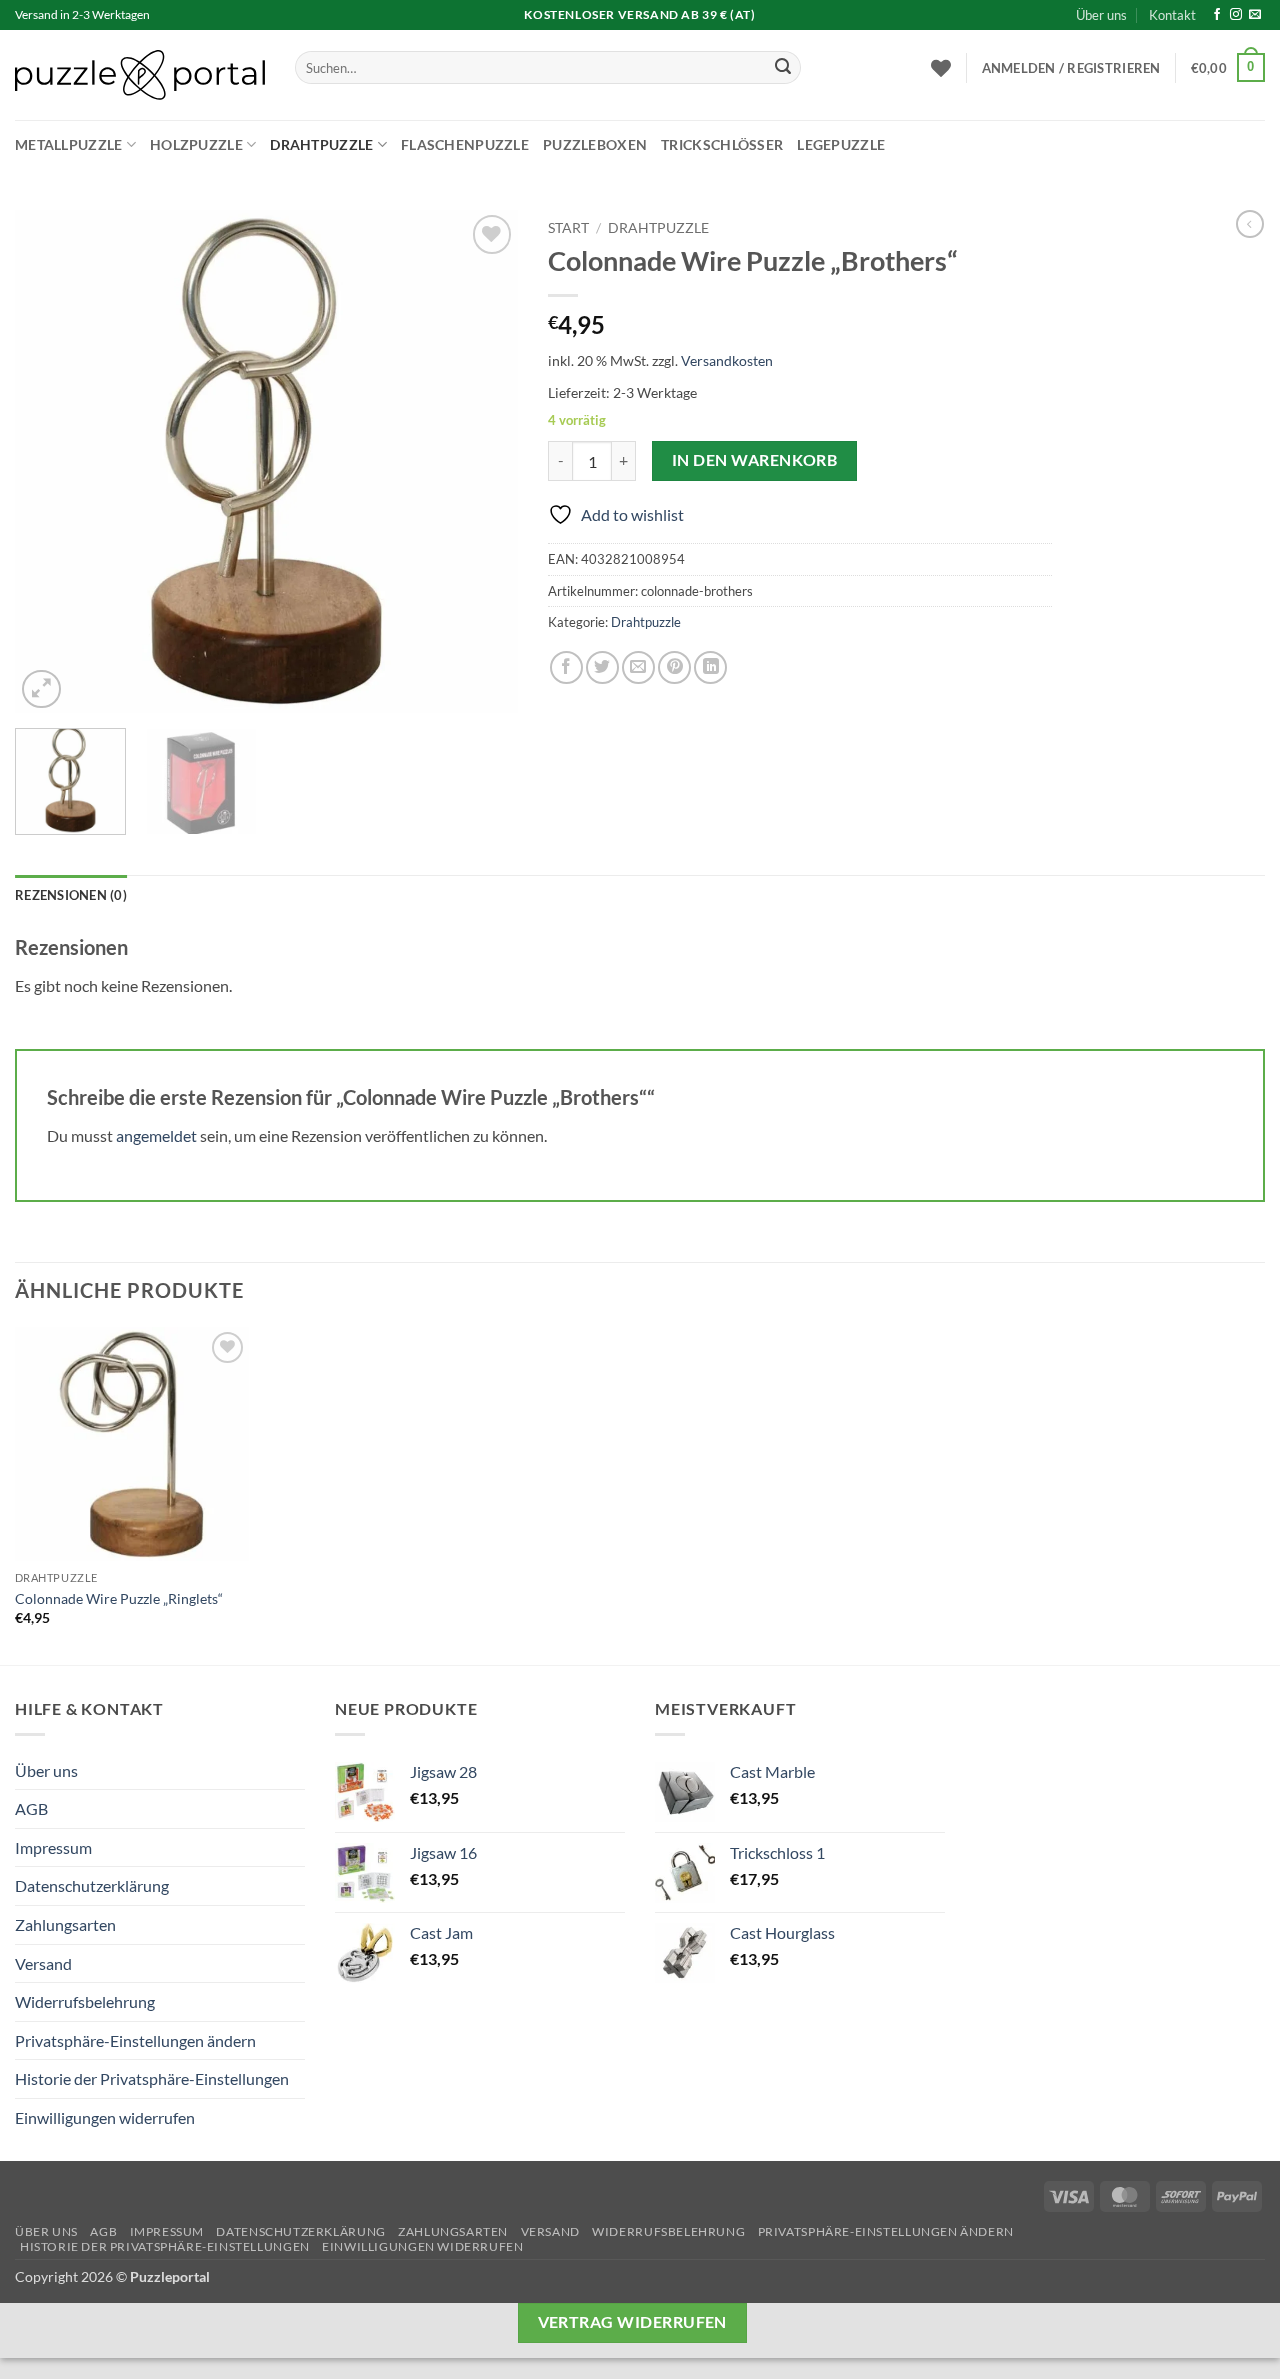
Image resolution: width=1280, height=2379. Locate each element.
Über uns (1101, 15)
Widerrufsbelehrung (85, 2001)
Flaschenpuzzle (465, 144)
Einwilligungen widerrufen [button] (105, 2117)
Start (568, 228)
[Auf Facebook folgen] (1217, 15)
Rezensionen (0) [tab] (71, 895)
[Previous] (50, 461)
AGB (31, 1808)
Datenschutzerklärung (92, 1885)
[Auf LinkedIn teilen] (710, 667)
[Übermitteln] (783, 68)
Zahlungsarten (65, 1924)
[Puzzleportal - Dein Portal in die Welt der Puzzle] (140, 75)
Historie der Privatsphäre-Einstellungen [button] (152, 2078)
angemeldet (156, 1135)
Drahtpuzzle (321, 144)
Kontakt (1172, 15)
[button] (1071, 68)
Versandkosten (727, 360)
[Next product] (1250, 224)
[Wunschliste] (941, 68)
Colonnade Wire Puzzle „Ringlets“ (119, 1598)
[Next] (483, 461)
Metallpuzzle (68, 144)
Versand (43, 1963)
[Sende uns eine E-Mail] (1255, 15)
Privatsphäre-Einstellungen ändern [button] (135, 2040)
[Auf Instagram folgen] (1236, 15)
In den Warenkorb (754, 460)
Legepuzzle (841, 144)
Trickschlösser (722, 144)
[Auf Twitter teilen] (602, 667)
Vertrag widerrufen (632, 2322)
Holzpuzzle (196, 144)
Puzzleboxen (595, 144)
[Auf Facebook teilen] (566, 667)
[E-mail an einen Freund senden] (638, 667)
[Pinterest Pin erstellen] (674, 667)
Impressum (53, 1847)
